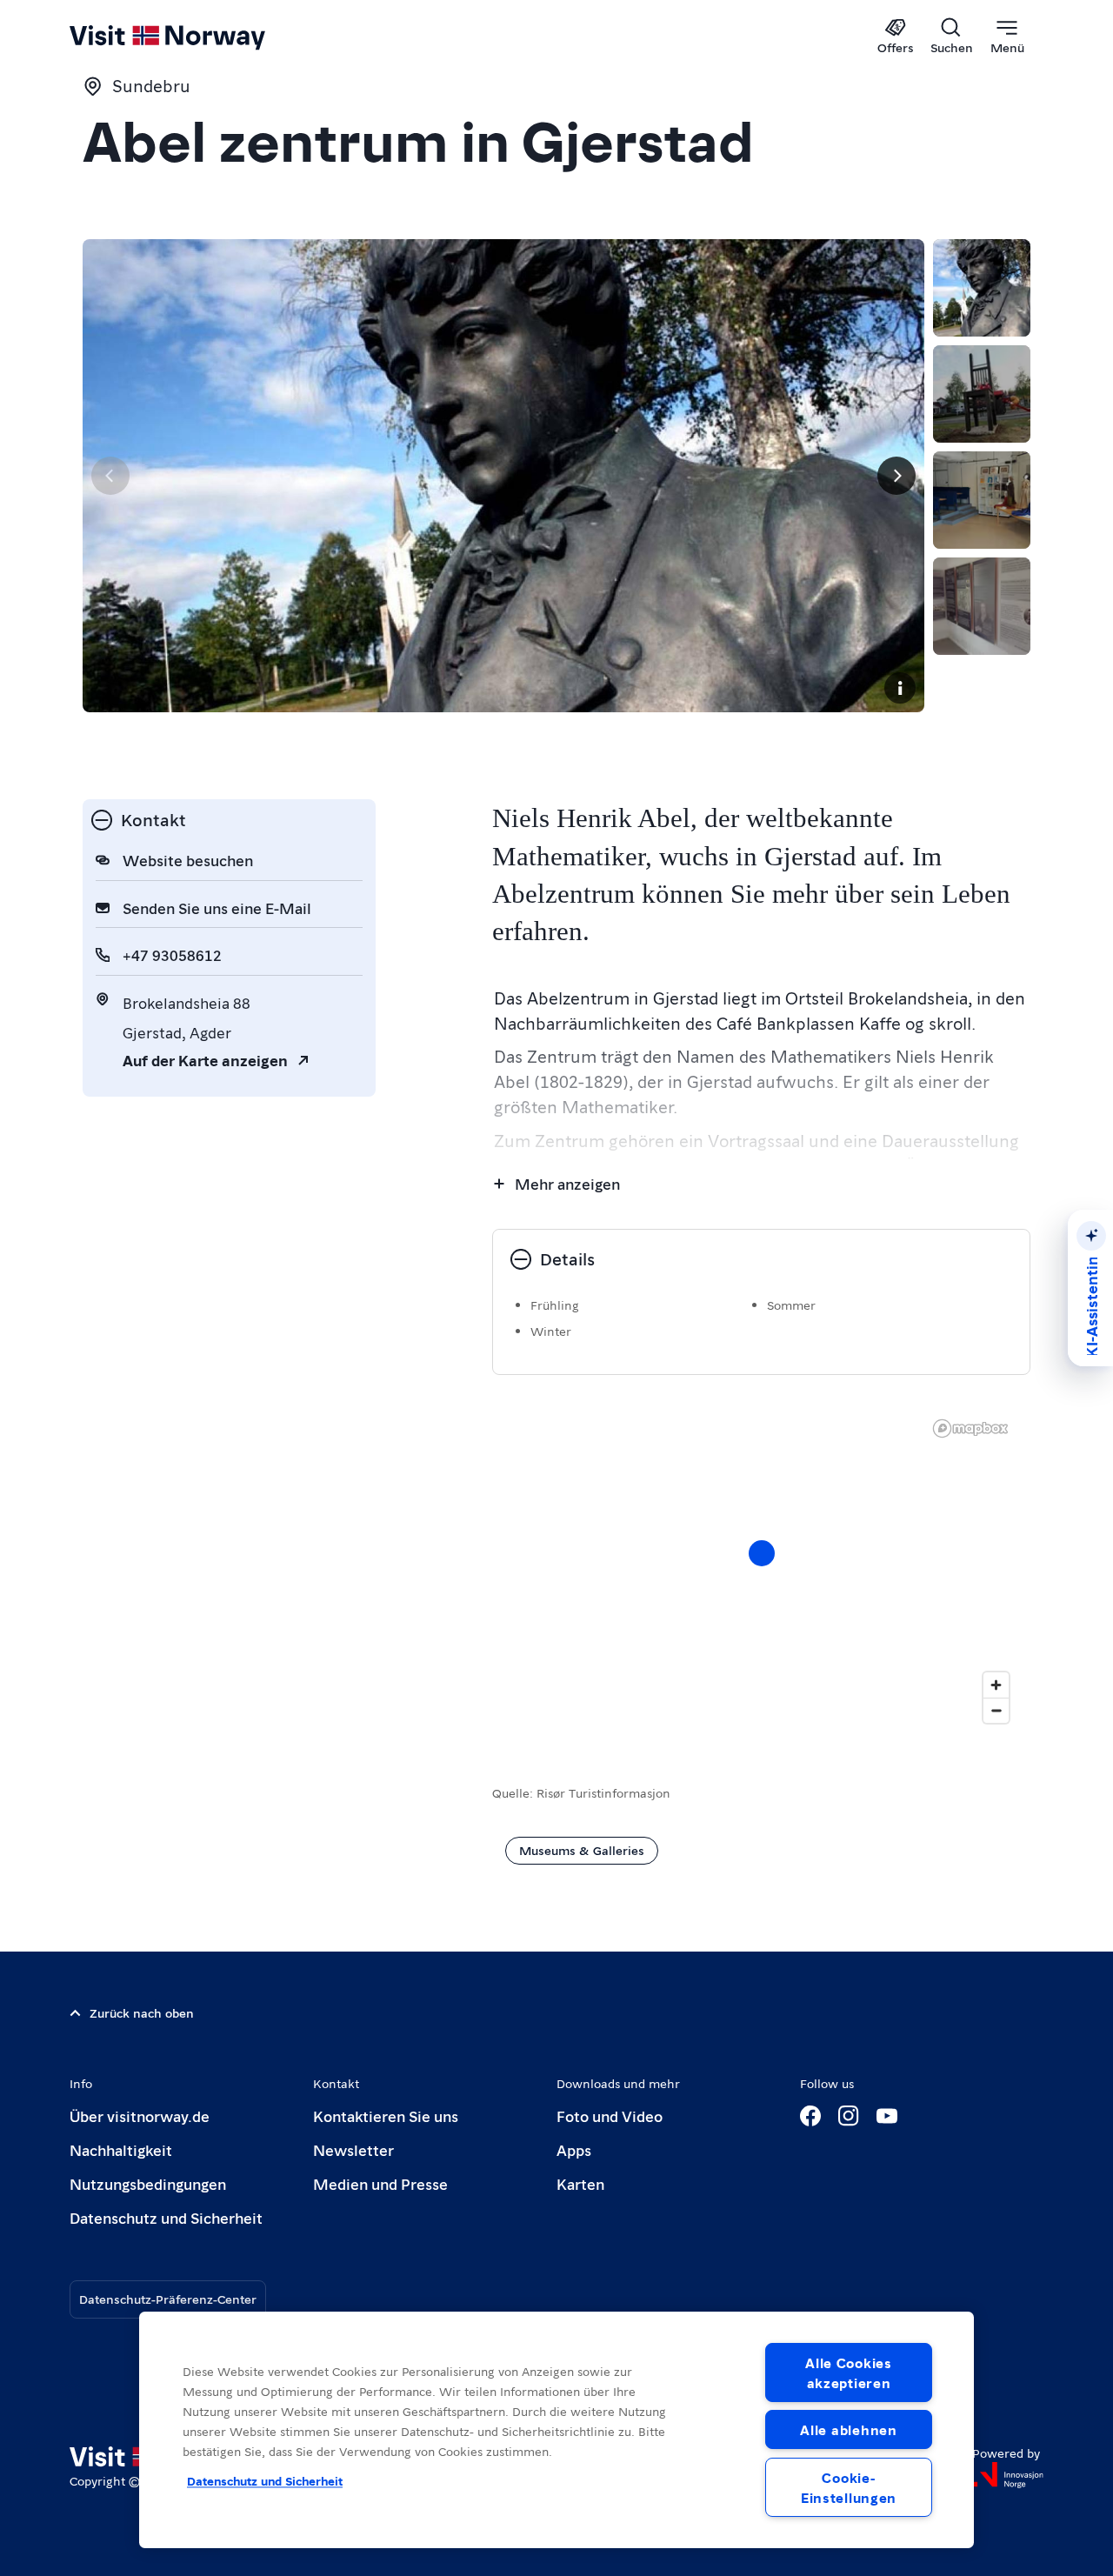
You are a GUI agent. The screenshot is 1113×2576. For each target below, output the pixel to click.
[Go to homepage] (196, 37)
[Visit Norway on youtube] (887, 2116)
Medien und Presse (380, 2183)
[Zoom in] (996, 1685)
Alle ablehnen (848, 2429)
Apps (574, 2149)
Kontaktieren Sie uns (386, 2116)
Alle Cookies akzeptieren (849, 2372)
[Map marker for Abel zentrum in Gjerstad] (762, 1553)
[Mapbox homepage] (970, 1428)
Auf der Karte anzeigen (205, 1060)
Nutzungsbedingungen (148, 2183)
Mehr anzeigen (567, 1183)
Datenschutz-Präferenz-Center (168, 2299)
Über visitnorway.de (140, 2116)
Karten (580, 2183)
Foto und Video (610, 2116)
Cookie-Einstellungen (849, 2487)
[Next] (896, 476)
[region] (761, 1571)
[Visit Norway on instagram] (849, 2116)
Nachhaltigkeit (121, 2149)
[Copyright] (900, 688)
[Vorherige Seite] (110, 476)
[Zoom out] (996, 1710)
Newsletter (353, 2149)
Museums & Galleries (582, 1850)
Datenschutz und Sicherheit (166, 2217)
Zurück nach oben (142, 2012)
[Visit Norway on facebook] (810, 2116)
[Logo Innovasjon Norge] (1008, 2475)
